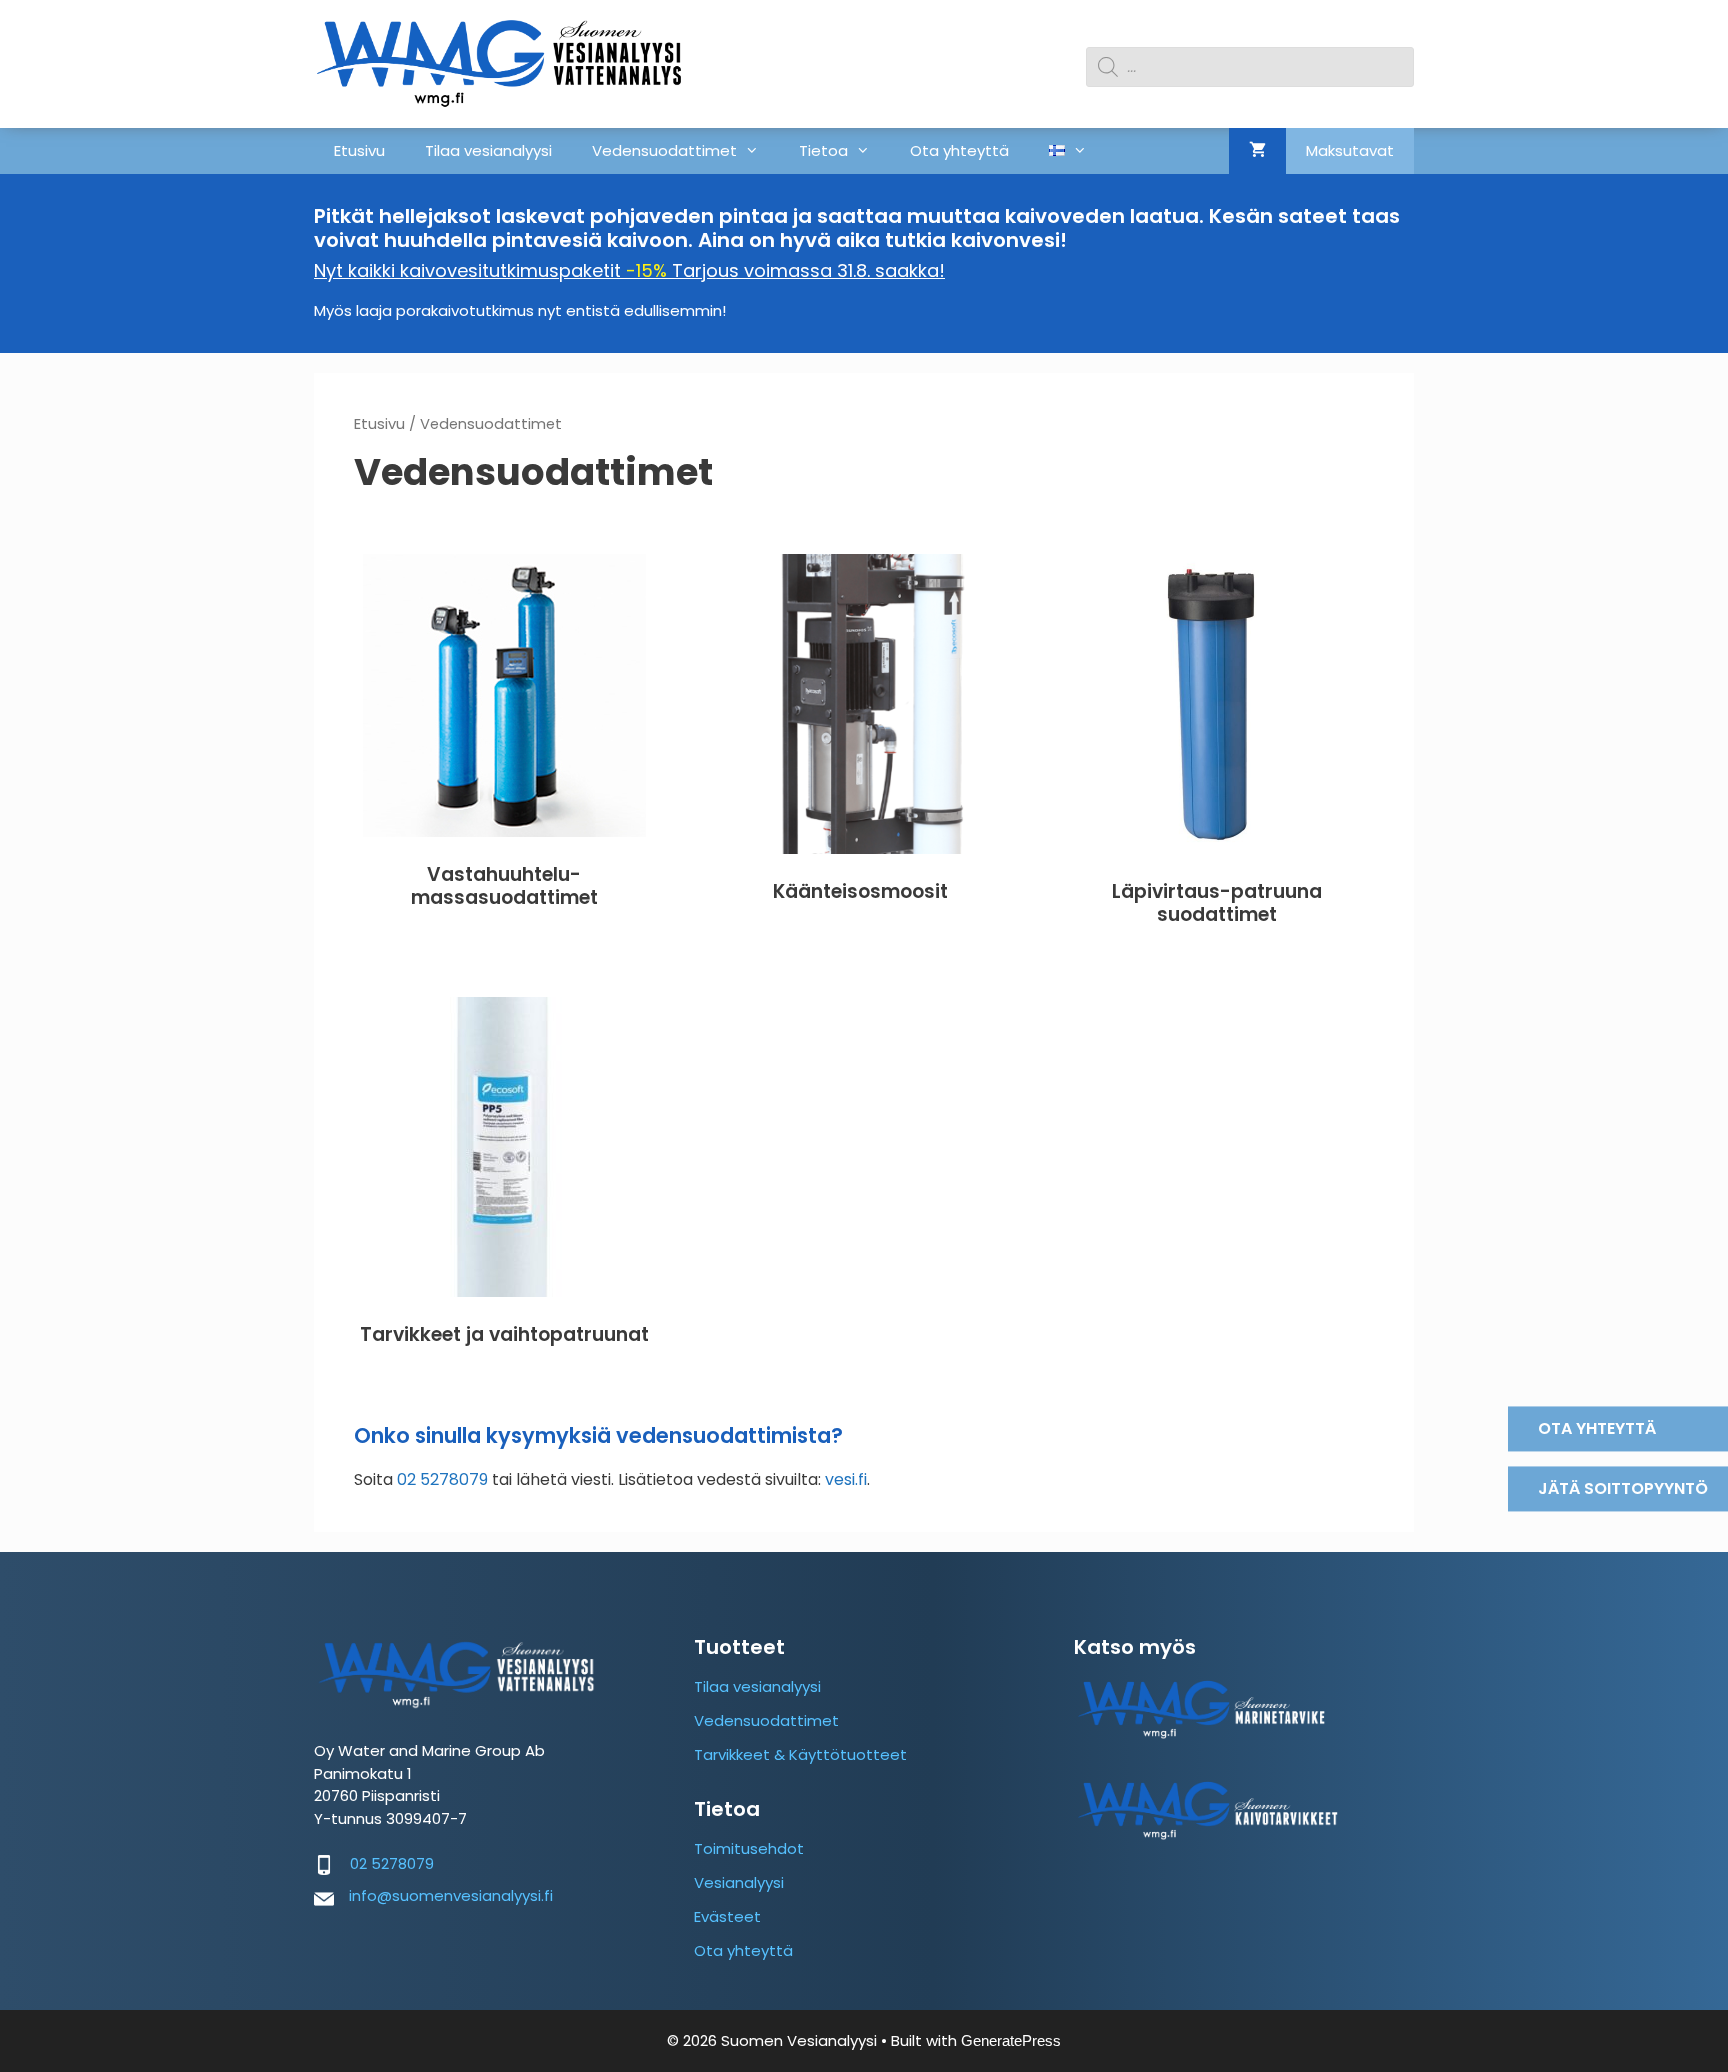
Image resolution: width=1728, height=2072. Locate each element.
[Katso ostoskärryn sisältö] (1257, 151)
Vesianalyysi (739, 1882)
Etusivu (359, 150)
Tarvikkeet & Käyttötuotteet (800, 1754)
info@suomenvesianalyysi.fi (451, 1895)
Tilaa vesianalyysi (488, 150)
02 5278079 (442, 1479)
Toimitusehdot (749, 1848)
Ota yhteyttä (959, 150)
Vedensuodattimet (664, 150)
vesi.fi (846, 1479)
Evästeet (727, 1916)
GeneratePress (1011, 2040)
